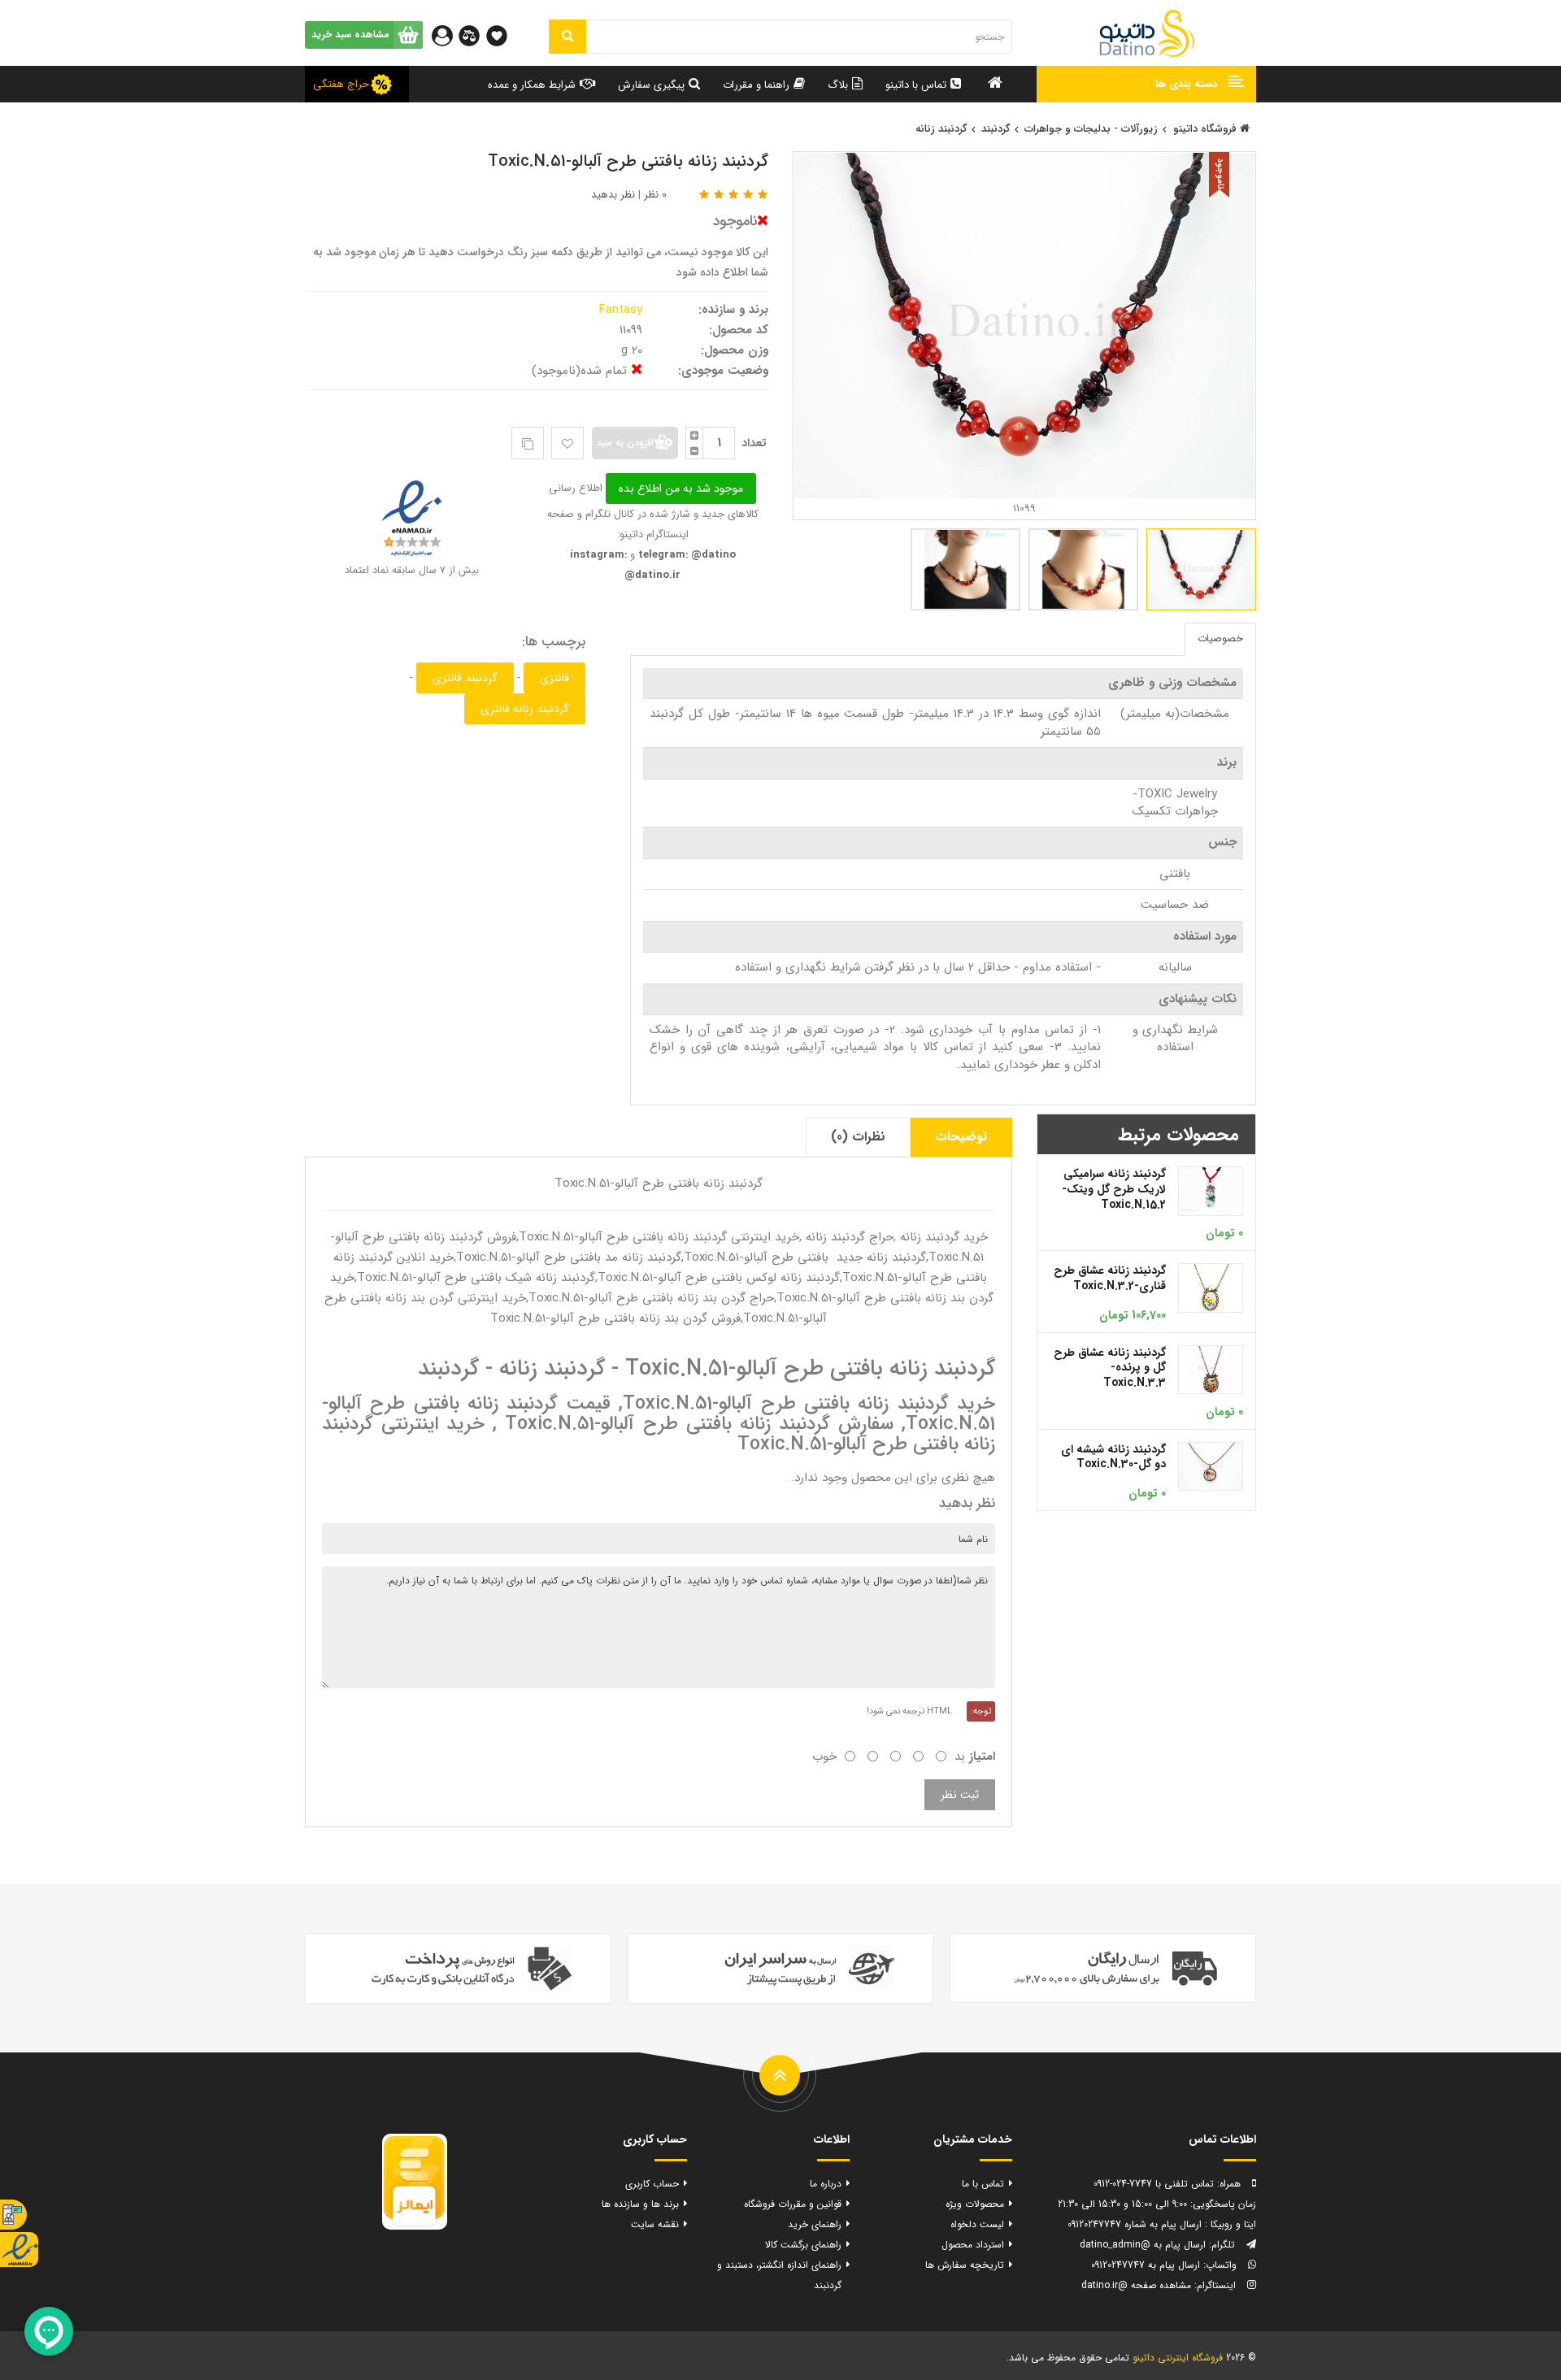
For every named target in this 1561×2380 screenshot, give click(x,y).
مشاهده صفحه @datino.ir (1136, 2285)
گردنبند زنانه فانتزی (525, 709)
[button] (1146, 84)
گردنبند (996, 129)
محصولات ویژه (975, 2204)
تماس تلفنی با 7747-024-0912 (1154, 2184)
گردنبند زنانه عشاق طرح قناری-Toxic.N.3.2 (1110, 1278)
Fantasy (623, 310)
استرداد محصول (973, 2245)
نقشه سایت (655, 2224)
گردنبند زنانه (941, 129)
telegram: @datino (685, 555)
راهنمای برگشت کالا (803, 2245)
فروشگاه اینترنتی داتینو (1178, 2358)
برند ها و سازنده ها (640, 2204)
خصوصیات (1220, 638)
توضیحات (961, 1137)
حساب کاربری (652, 2184)
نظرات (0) (858, 1137)
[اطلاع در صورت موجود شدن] (679, 488)
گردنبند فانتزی (465, 678)
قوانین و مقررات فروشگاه (793, 2204)
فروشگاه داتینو (1207, 129)
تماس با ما (983, 2184)
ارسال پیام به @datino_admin (1143, 2245)
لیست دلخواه (977, 2224)
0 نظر (655, 195)
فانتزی (554, 678)
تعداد (754, 443)
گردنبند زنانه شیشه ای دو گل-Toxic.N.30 (1113, 1457)
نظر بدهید (613, 195)
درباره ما (826, 2184)
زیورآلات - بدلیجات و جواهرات (1091, 129)
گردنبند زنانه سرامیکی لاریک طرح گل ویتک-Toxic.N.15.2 (1114, 1189)
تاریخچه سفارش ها (965, 2265)
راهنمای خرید (815, 2224)
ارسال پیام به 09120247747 (1146, 2265)
